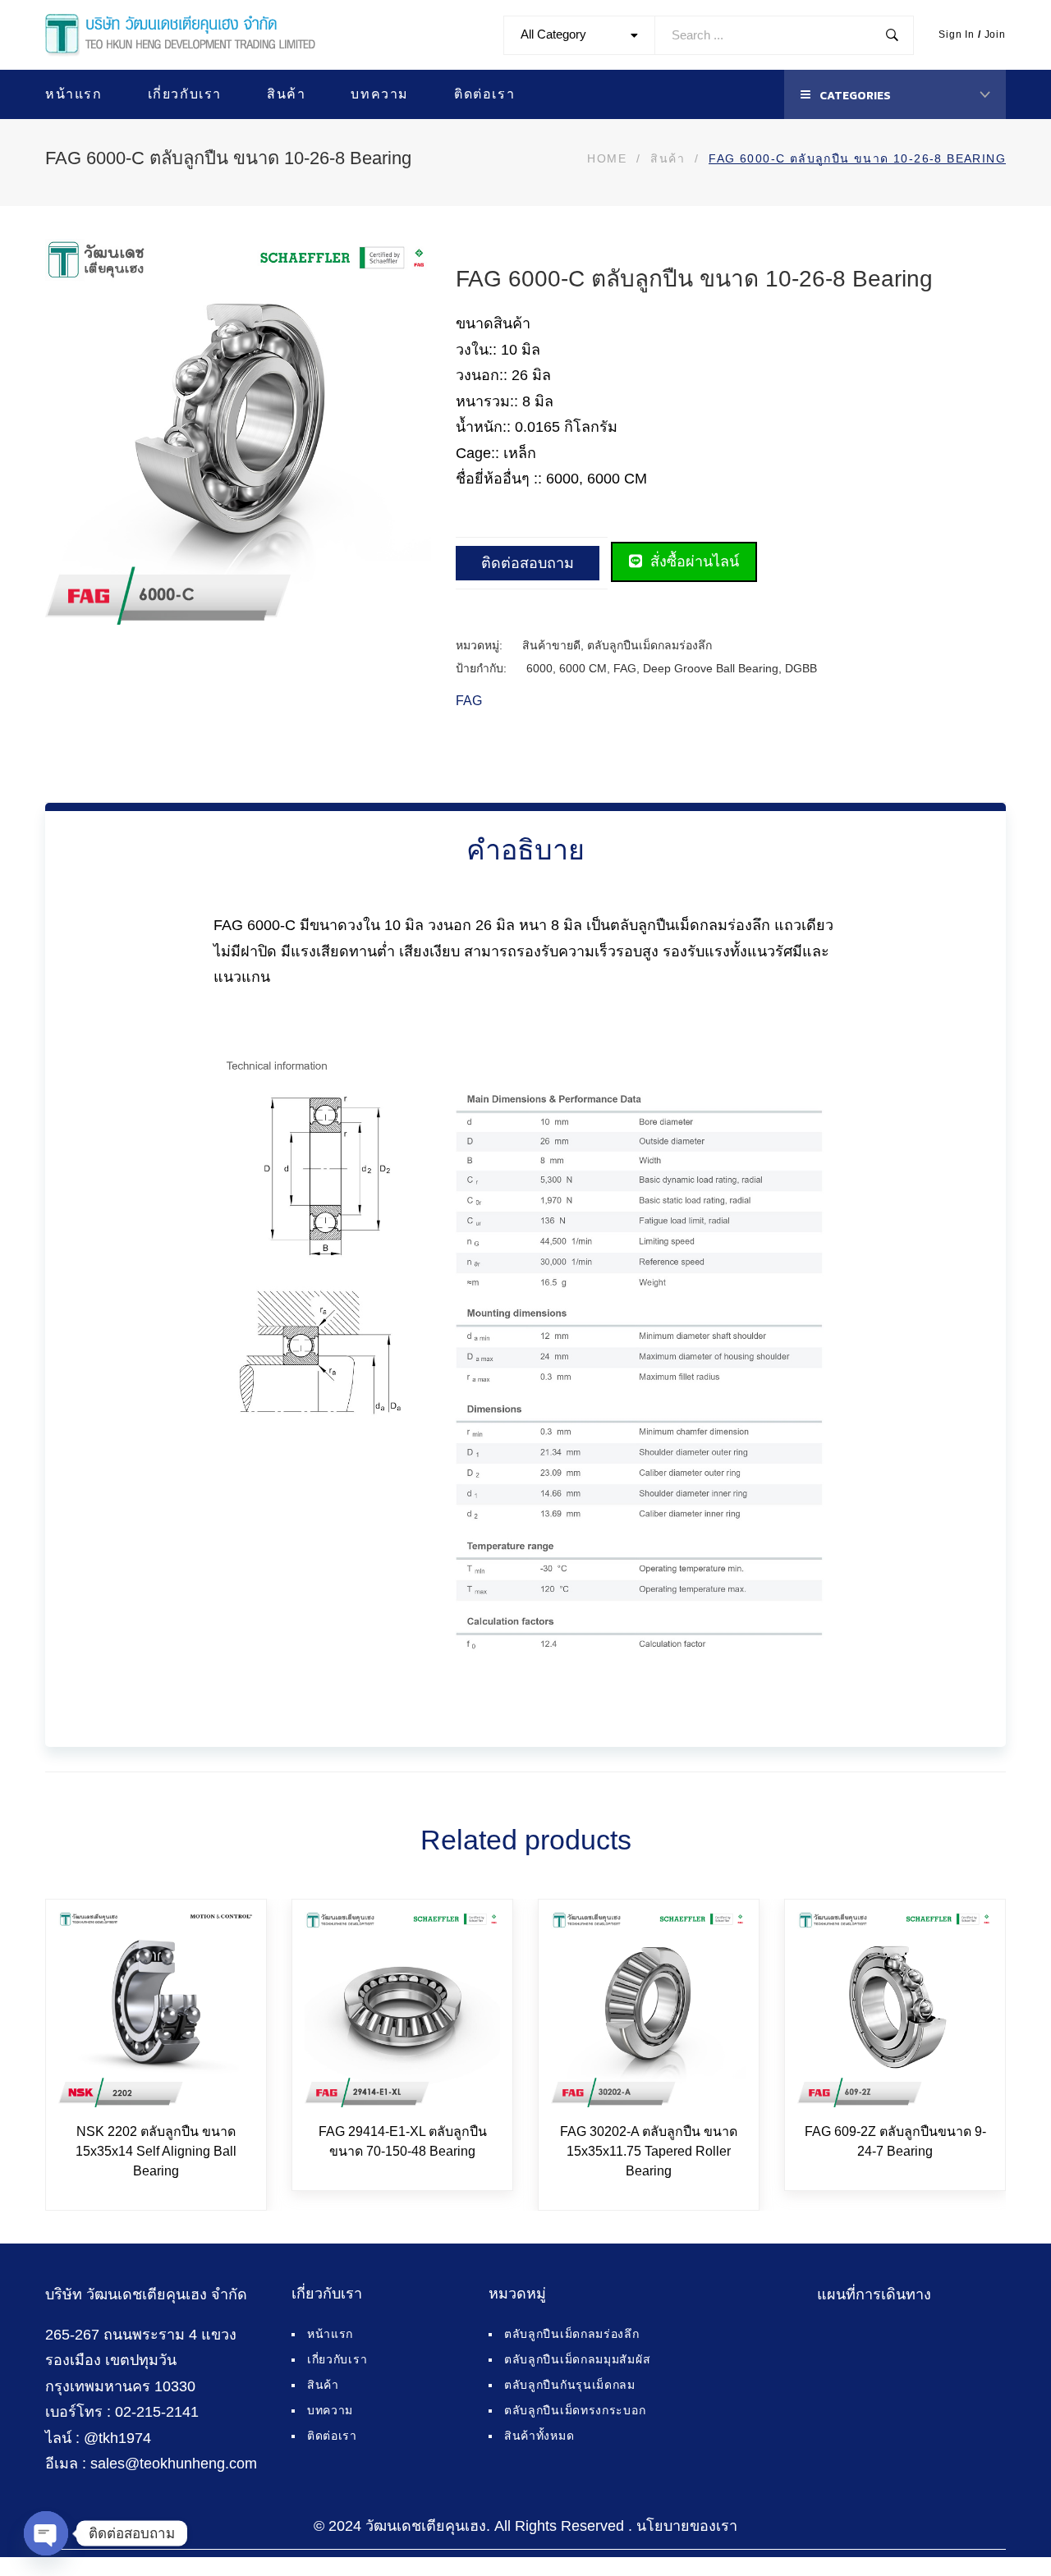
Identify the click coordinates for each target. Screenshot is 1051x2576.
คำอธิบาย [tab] (525, 850)
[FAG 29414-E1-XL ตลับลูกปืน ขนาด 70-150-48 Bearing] (402, 2010)
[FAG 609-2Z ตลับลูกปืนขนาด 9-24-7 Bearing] (895, 2010)
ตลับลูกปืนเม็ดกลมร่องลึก (649, 645)
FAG (625, 668)
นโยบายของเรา (687, 2526)
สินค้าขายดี (551, 645)
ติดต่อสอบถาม (528, 563)
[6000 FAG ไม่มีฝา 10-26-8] (417, 611)
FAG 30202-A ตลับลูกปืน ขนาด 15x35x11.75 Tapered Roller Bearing (649, 2151)
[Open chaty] (46, 2533)
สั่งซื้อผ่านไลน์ (693, 561)
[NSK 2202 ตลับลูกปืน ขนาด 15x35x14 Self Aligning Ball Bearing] (156, 2010)
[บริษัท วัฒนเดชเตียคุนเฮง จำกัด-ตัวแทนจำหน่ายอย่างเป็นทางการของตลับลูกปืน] (180, 35)
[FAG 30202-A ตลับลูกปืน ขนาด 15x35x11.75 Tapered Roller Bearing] (649, 2010)
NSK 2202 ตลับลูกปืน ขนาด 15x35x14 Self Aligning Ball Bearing (156, 2151)
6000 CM (583, 668)
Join (995, 34)
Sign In (957, 34)
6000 (539, 668)
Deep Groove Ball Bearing (711, 668)
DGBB (801, 668)
